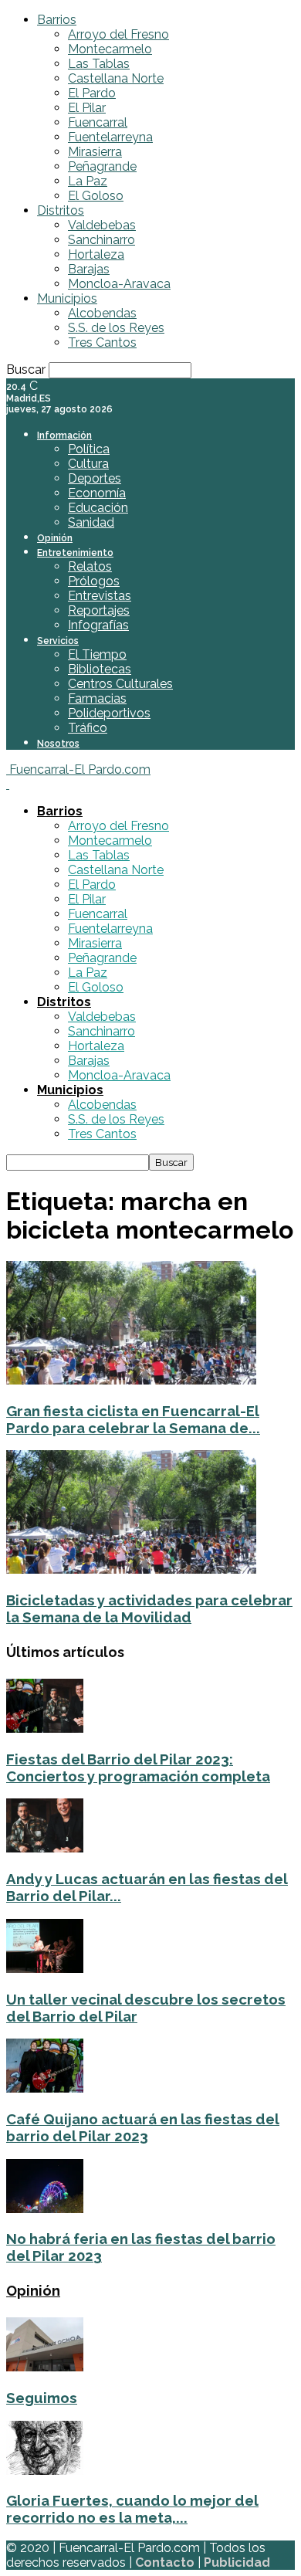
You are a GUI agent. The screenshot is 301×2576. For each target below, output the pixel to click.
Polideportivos (109, 713)
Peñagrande (102, 166)
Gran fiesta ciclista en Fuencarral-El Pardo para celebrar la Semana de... (133, 1419)
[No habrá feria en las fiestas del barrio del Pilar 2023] (45, 2209)
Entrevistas (100, 596)
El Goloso (96, 196)
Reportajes (99, 610)
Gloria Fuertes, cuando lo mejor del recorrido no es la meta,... (132, 2509)
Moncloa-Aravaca (119, 284)
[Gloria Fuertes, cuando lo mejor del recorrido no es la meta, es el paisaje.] (45, 2471)
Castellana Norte (116, 78)
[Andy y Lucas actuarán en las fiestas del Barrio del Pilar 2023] (45, 1848)
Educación (98, 508)
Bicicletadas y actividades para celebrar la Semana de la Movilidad (149, 1608)
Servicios (58, 641)
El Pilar (87, 108)
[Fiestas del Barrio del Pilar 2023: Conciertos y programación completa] (45, 1729)
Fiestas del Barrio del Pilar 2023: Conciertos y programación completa (138, 1768)
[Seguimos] (45, 2367)
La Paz (88, 181)
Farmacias (97, 698)
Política (89, 449)
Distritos (61, 210)
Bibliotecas (100, 669)
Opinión (55, 538)
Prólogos (94, 581)
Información (64, 436)
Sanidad (91, 522)
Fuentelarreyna (110, 137)
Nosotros (58, 744)
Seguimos (42, 2398)
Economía (97, 493)
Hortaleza (96, 254)
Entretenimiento (75, 553)
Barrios (57, 20)
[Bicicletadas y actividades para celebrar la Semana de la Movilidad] (131, 1569)
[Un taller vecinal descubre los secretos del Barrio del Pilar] (45, 1969)
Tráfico (88, 728)
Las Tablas (99, 64)
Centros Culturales (120, 684)
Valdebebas (102, 225)
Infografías (98, 625)
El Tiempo (97, 654)
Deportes (95, 478)
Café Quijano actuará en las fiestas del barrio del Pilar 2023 (143, 2127)
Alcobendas (102, 313)
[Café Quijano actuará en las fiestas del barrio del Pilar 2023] (45, 2088)
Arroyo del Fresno (118, 34)
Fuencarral (98, 122)
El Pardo (92, 93)
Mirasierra (95, 152)
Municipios (67, 298)
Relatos (90, 566)
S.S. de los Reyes (116, 328)
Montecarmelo (110, 49)
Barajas (89, 269)
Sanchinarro (101, 240)
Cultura (88, 464)
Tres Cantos (102, 342)
